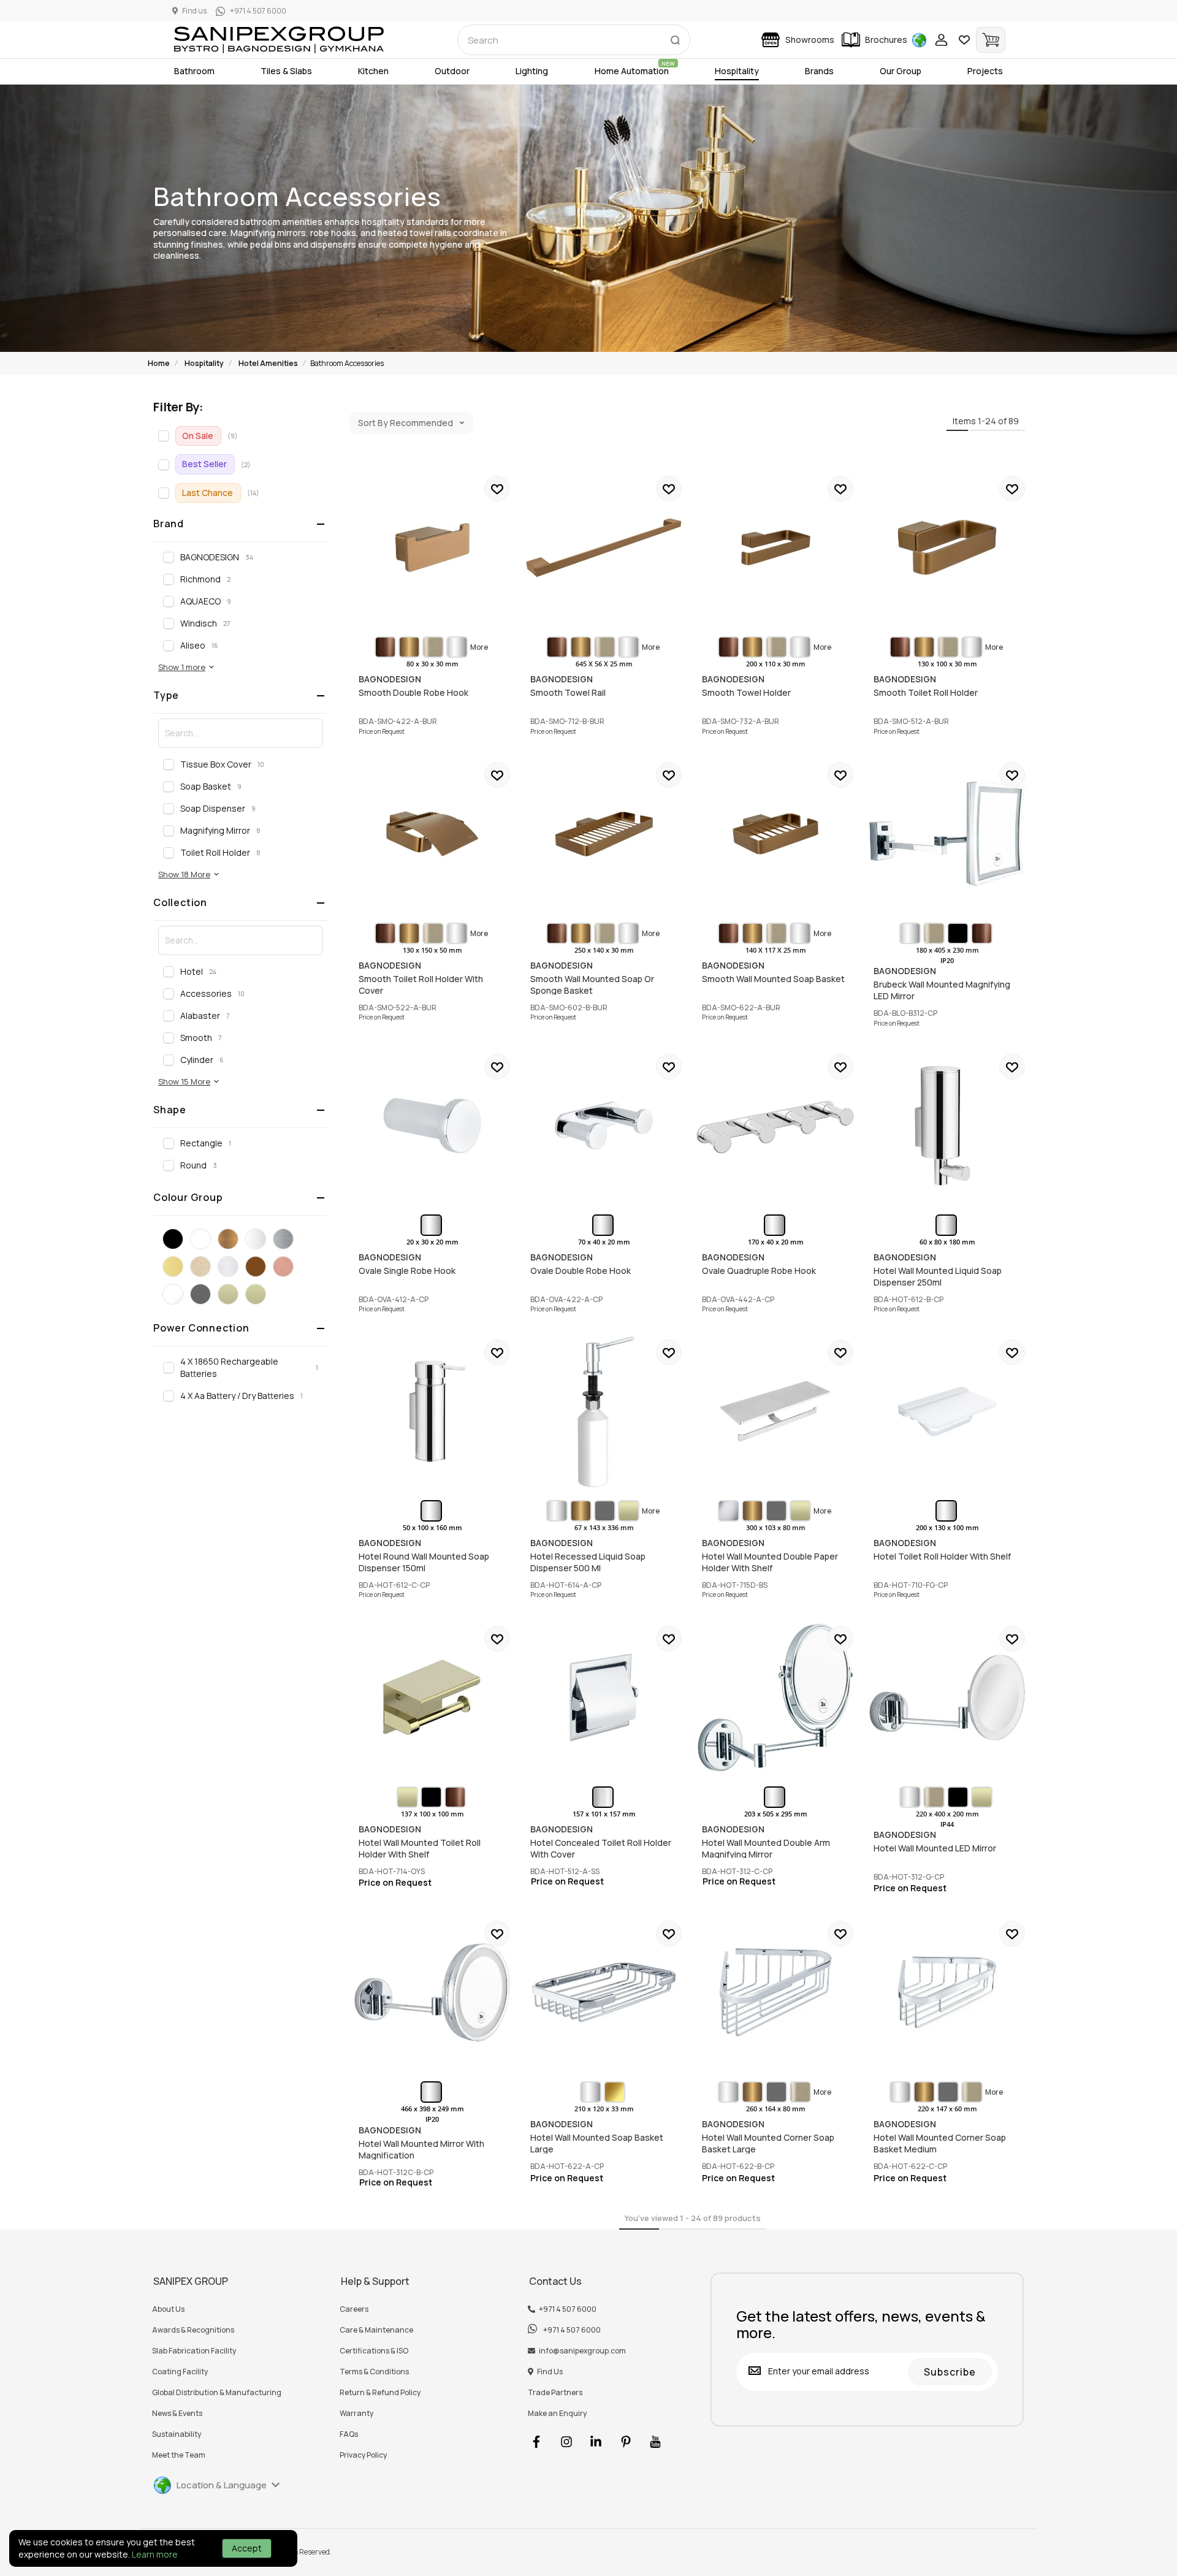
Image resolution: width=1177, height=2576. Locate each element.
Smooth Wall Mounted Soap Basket (775, 834)
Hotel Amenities (268, 363)
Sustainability (177, 2434)
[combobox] (574, 40)
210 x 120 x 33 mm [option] (604, 2109)
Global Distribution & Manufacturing (217, 2393)
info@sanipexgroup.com (582, 2351)
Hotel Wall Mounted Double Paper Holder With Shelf (775, 1411)
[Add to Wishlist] (497, 489)
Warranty (356, 2414)
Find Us (550, 2372)
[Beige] (200, 1267)
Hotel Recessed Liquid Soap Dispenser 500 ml (604, 1411)
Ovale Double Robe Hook (604, 1126)
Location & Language (222, 2485)
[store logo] (279, 40)
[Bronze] (228, 1239)
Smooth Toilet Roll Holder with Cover (432, 834)
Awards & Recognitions (193, 2330)
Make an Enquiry (557, 2414)
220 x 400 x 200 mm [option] (947, 1814)
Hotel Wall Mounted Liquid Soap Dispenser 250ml (947, 1126)
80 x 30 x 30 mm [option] (432, 664)
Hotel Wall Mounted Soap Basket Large (604, 1992)
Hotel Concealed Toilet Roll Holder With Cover (604, 1698)
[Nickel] (283, 1239)
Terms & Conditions (374, 2372)
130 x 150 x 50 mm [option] (432, 950)
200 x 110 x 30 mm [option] (776, 664)
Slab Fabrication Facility (194, 2351)
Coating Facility (180, 2372)
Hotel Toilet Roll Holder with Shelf (947, 1411)
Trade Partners (555, 2393)
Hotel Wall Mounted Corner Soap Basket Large (775, 1992)
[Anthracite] (200, 1294)
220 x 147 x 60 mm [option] (947, 2109)
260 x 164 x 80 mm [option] (776, 2109)
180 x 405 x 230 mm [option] (947, 950)
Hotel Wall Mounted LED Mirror (947, 1698)
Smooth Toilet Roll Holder (947, 547)
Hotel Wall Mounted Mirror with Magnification (432, 1992)
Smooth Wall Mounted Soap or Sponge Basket (604, 834)
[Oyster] (228, 1294)
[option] (385, 647)
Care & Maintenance (376, 2330)
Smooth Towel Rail (604, 547)
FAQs (349, 2434)
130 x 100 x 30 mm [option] (947, 664)
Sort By (373, 423)
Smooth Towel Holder (775, 547)
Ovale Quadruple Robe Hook (775, 1126)
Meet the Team (179, 2455)
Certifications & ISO (374, 2351)
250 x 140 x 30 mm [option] (604, 950)
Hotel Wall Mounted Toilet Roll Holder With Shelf (432, 1698)
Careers (354, 2309)
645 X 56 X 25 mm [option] (604, 664)
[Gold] (173, 1267)
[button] (187, 667)
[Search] (675, 37)
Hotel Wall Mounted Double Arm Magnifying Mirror (775, 1698)
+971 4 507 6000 (568, 2309)
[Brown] (256, 1267)
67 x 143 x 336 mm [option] (604, 1528)
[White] (200, 1239)
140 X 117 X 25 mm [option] (776, 950)
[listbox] (432, 647)
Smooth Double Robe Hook (432, 547)
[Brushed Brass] (256, 1294)
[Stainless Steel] (228, 1267)
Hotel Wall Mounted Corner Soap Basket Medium (947, 1992)
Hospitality (204, 363)
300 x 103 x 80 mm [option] (776, 1528)
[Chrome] (256, 1239)
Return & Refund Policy (380, 2393)
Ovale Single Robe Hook (432, 1126)
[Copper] (283, 1267)
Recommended (421, 423)
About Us (168, 2309)
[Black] (173, 1239)
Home (159, 363)
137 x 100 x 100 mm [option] (432, 1814)
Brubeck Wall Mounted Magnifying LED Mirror (947, 834)
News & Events (177, 2414)
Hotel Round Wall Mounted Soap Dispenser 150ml (432, 1411)
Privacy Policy (363, 2455)
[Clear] (173, 1294)
